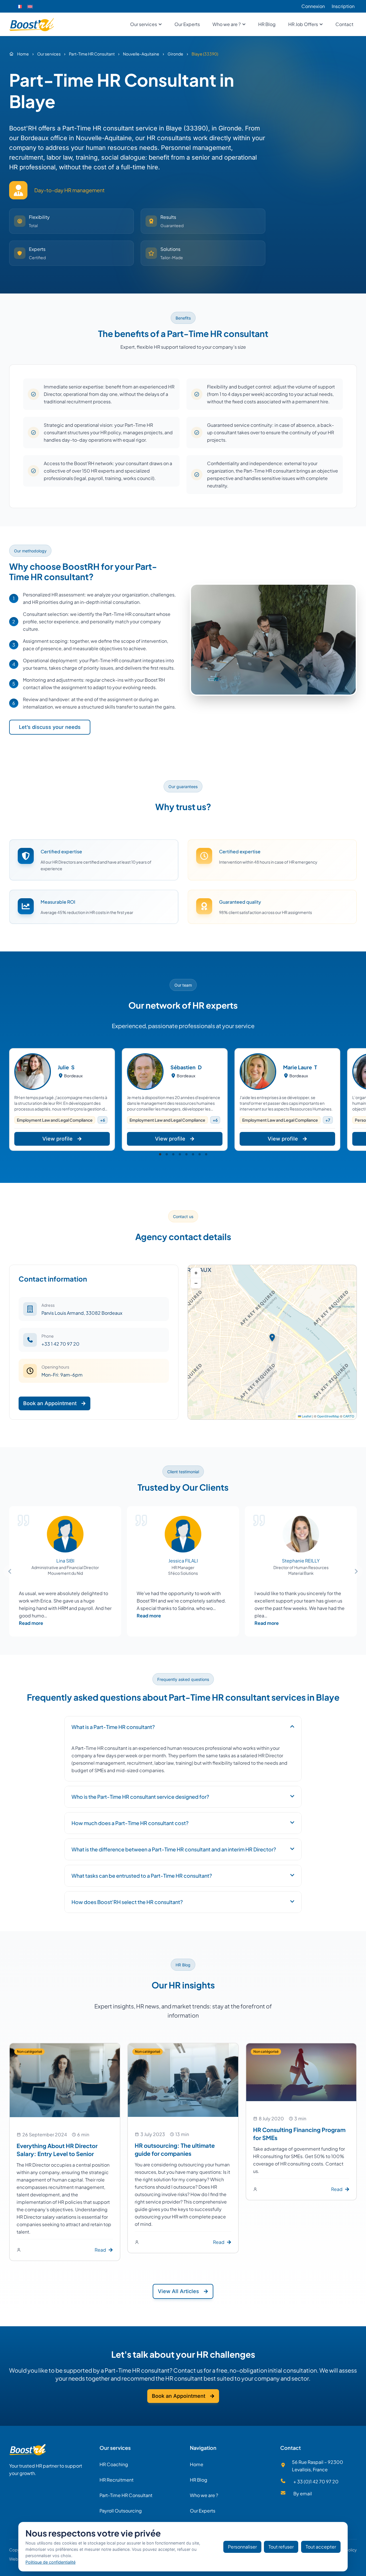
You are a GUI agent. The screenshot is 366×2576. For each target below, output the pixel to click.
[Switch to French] (19, 6)
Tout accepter (321, 2547)
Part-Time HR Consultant (126, 2495)
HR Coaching (114, 2464)
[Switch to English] (30, 6)
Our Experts (203, 2511)
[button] (160, 1154)
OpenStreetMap (328, 1416)
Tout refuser (281, 2547)
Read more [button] (31, 1623)
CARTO (349, 1416)
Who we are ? (204, 2495)
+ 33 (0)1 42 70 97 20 (316, 2481)
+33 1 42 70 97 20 (60, 1344)
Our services (115, 2448)
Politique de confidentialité (50, 2562)
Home (197, 2464)
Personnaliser (242, 2547)
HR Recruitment (117, 2480)
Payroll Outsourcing (121, 2511)
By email (303, 2493)
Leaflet (306, 1416)
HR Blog (199, 2480)
